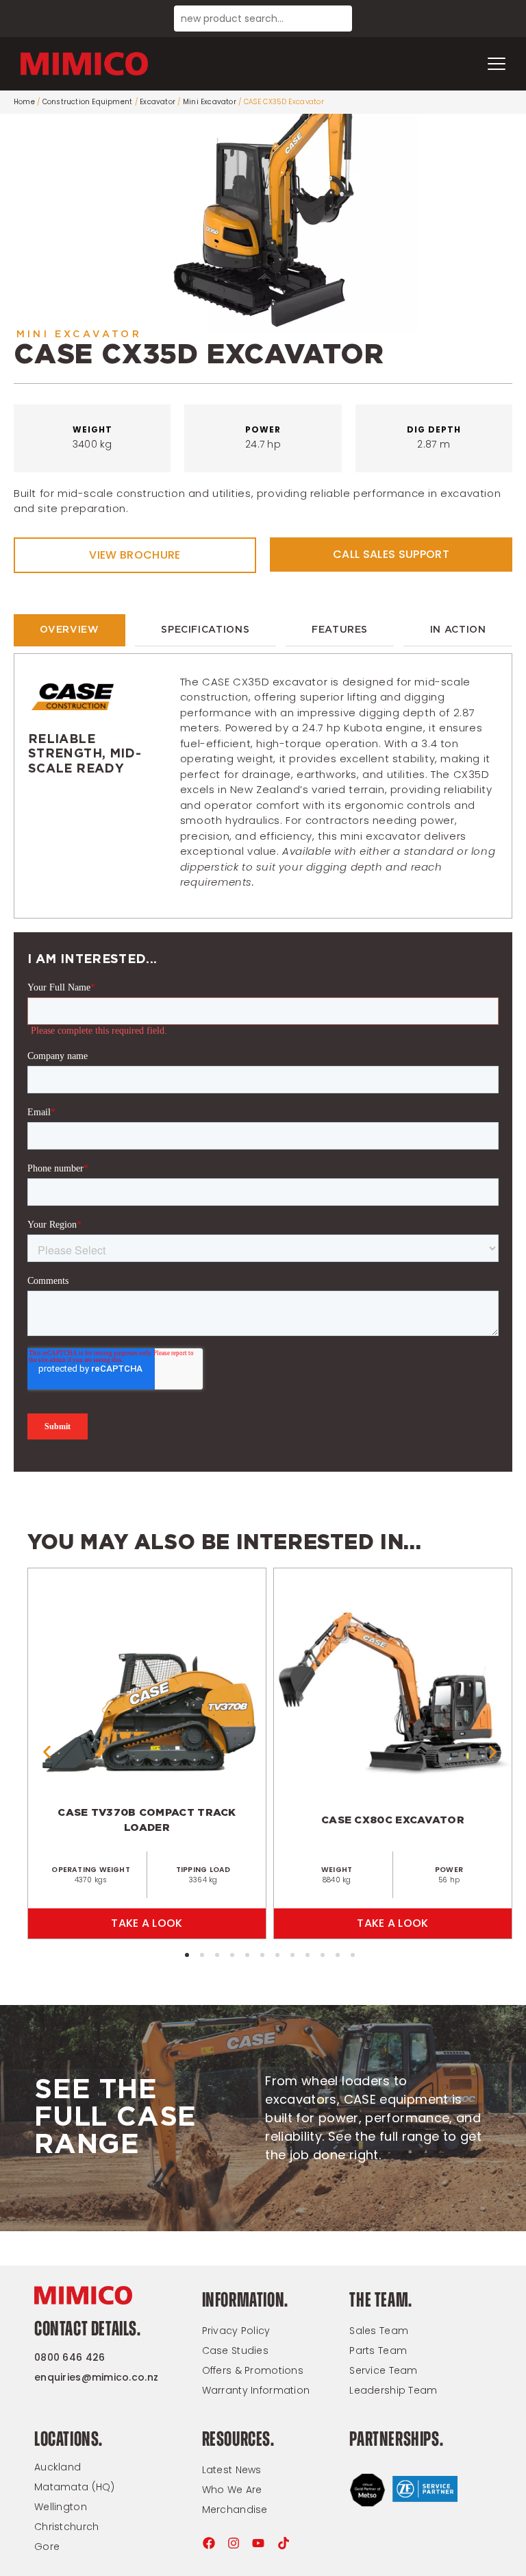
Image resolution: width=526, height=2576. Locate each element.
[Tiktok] (284, 2543)
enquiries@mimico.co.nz (96, 2377)
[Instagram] (234, 2543)
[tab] (70, 630)
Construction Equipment (87, 102)
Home (24, 102)
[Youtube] (258, 2543)
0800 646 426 (70, 2357)
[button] (47, 1752)
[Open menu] (497, 64)
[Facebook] (209, 2543)
